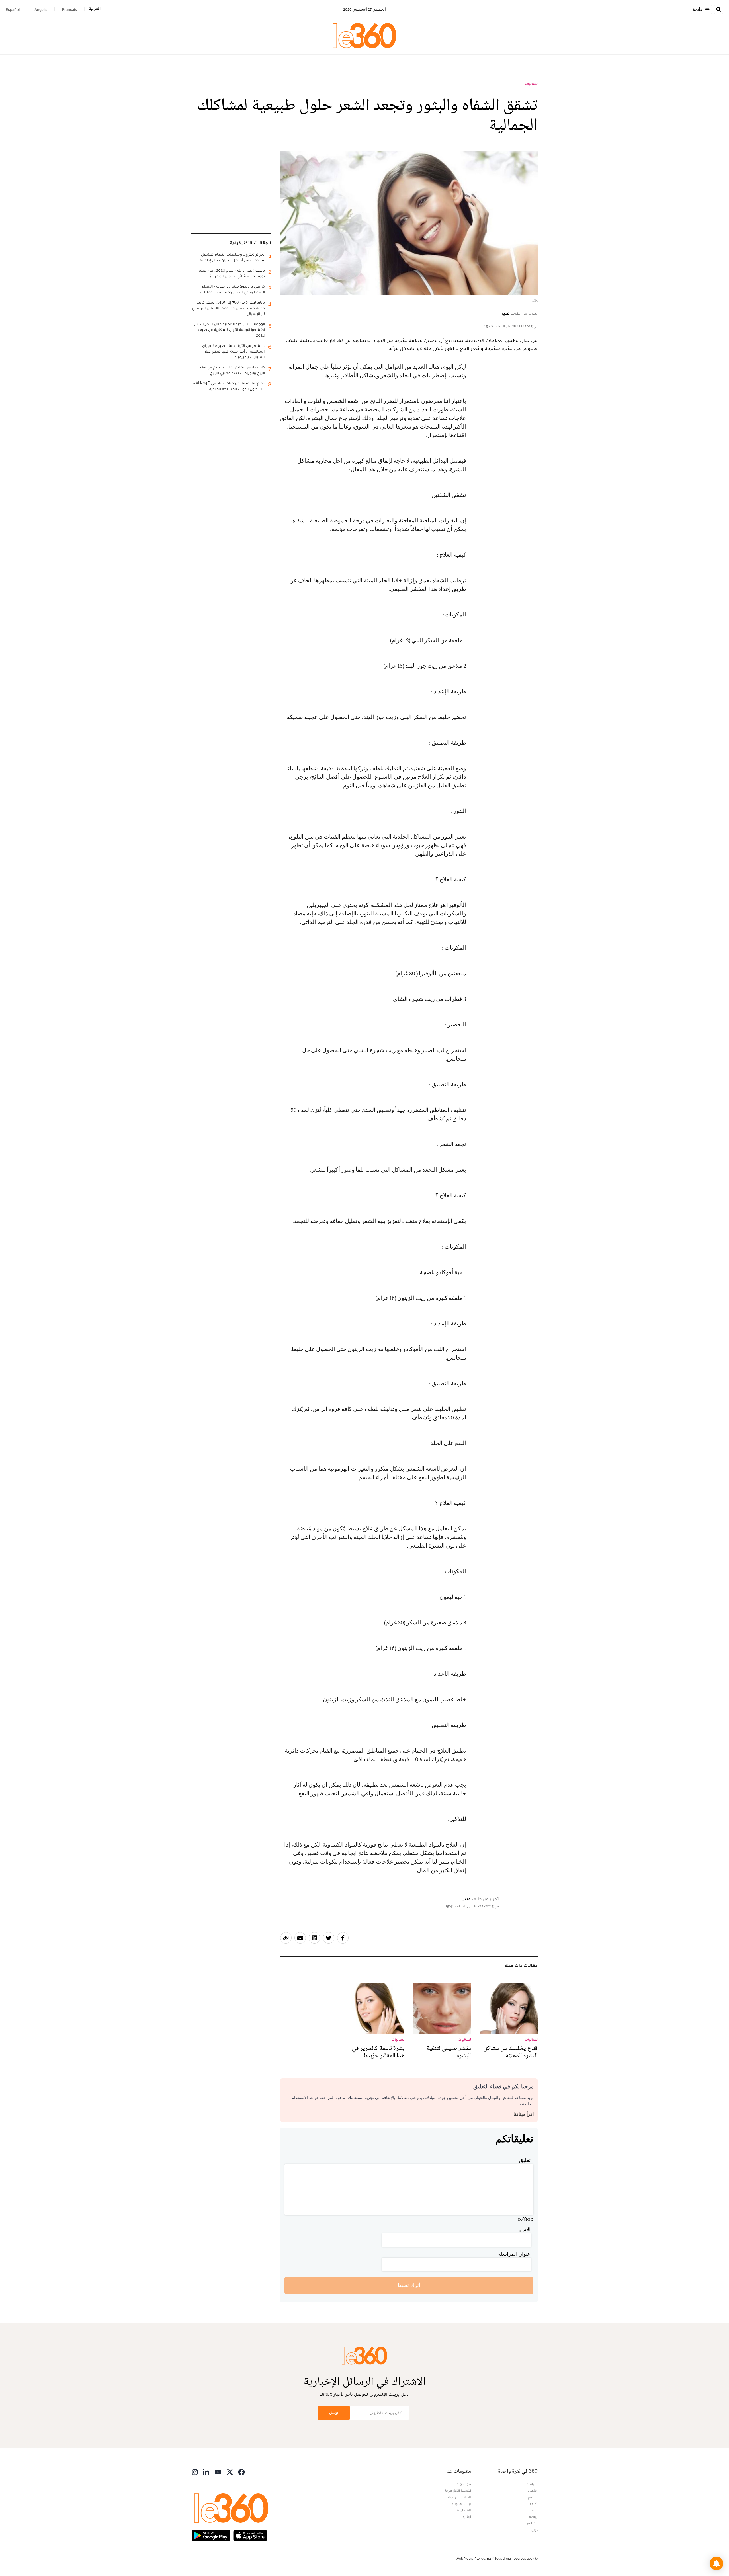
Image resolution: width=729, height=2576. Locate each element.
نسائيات (531, 84)
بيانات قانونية (461, 2504)
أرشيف (466, 2517)
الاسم (525, 2230)
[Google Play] (211, 2535)
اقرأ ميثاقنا (524, 2114)
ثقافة (534, 2504)
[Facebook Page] (241, 2472)
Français (69, 9)
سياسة (532, 2484)
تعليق (525, 2160)
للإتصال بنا (463, 2510)
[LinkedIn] (206, 2472)
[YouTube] (218, 2472)
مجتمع (533, 2497)
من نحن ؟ (464, 2484)
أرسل (334, 2413)
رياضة (533, 2517)
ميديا (534, 2510)
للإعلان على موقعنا (458, 2497)
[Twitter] (230, 2472)
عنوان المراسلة (514, 2254)
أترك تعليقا (409, 2285)
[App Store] (250, 2535)
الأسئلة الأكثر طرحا (458, 2491)
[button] (716, 2563)
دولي (535, 2530)
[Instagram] (195, 2472)
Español (13, 9)
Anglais (41, 9)
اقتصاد (533, 2491)
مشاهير (532, 2523)
